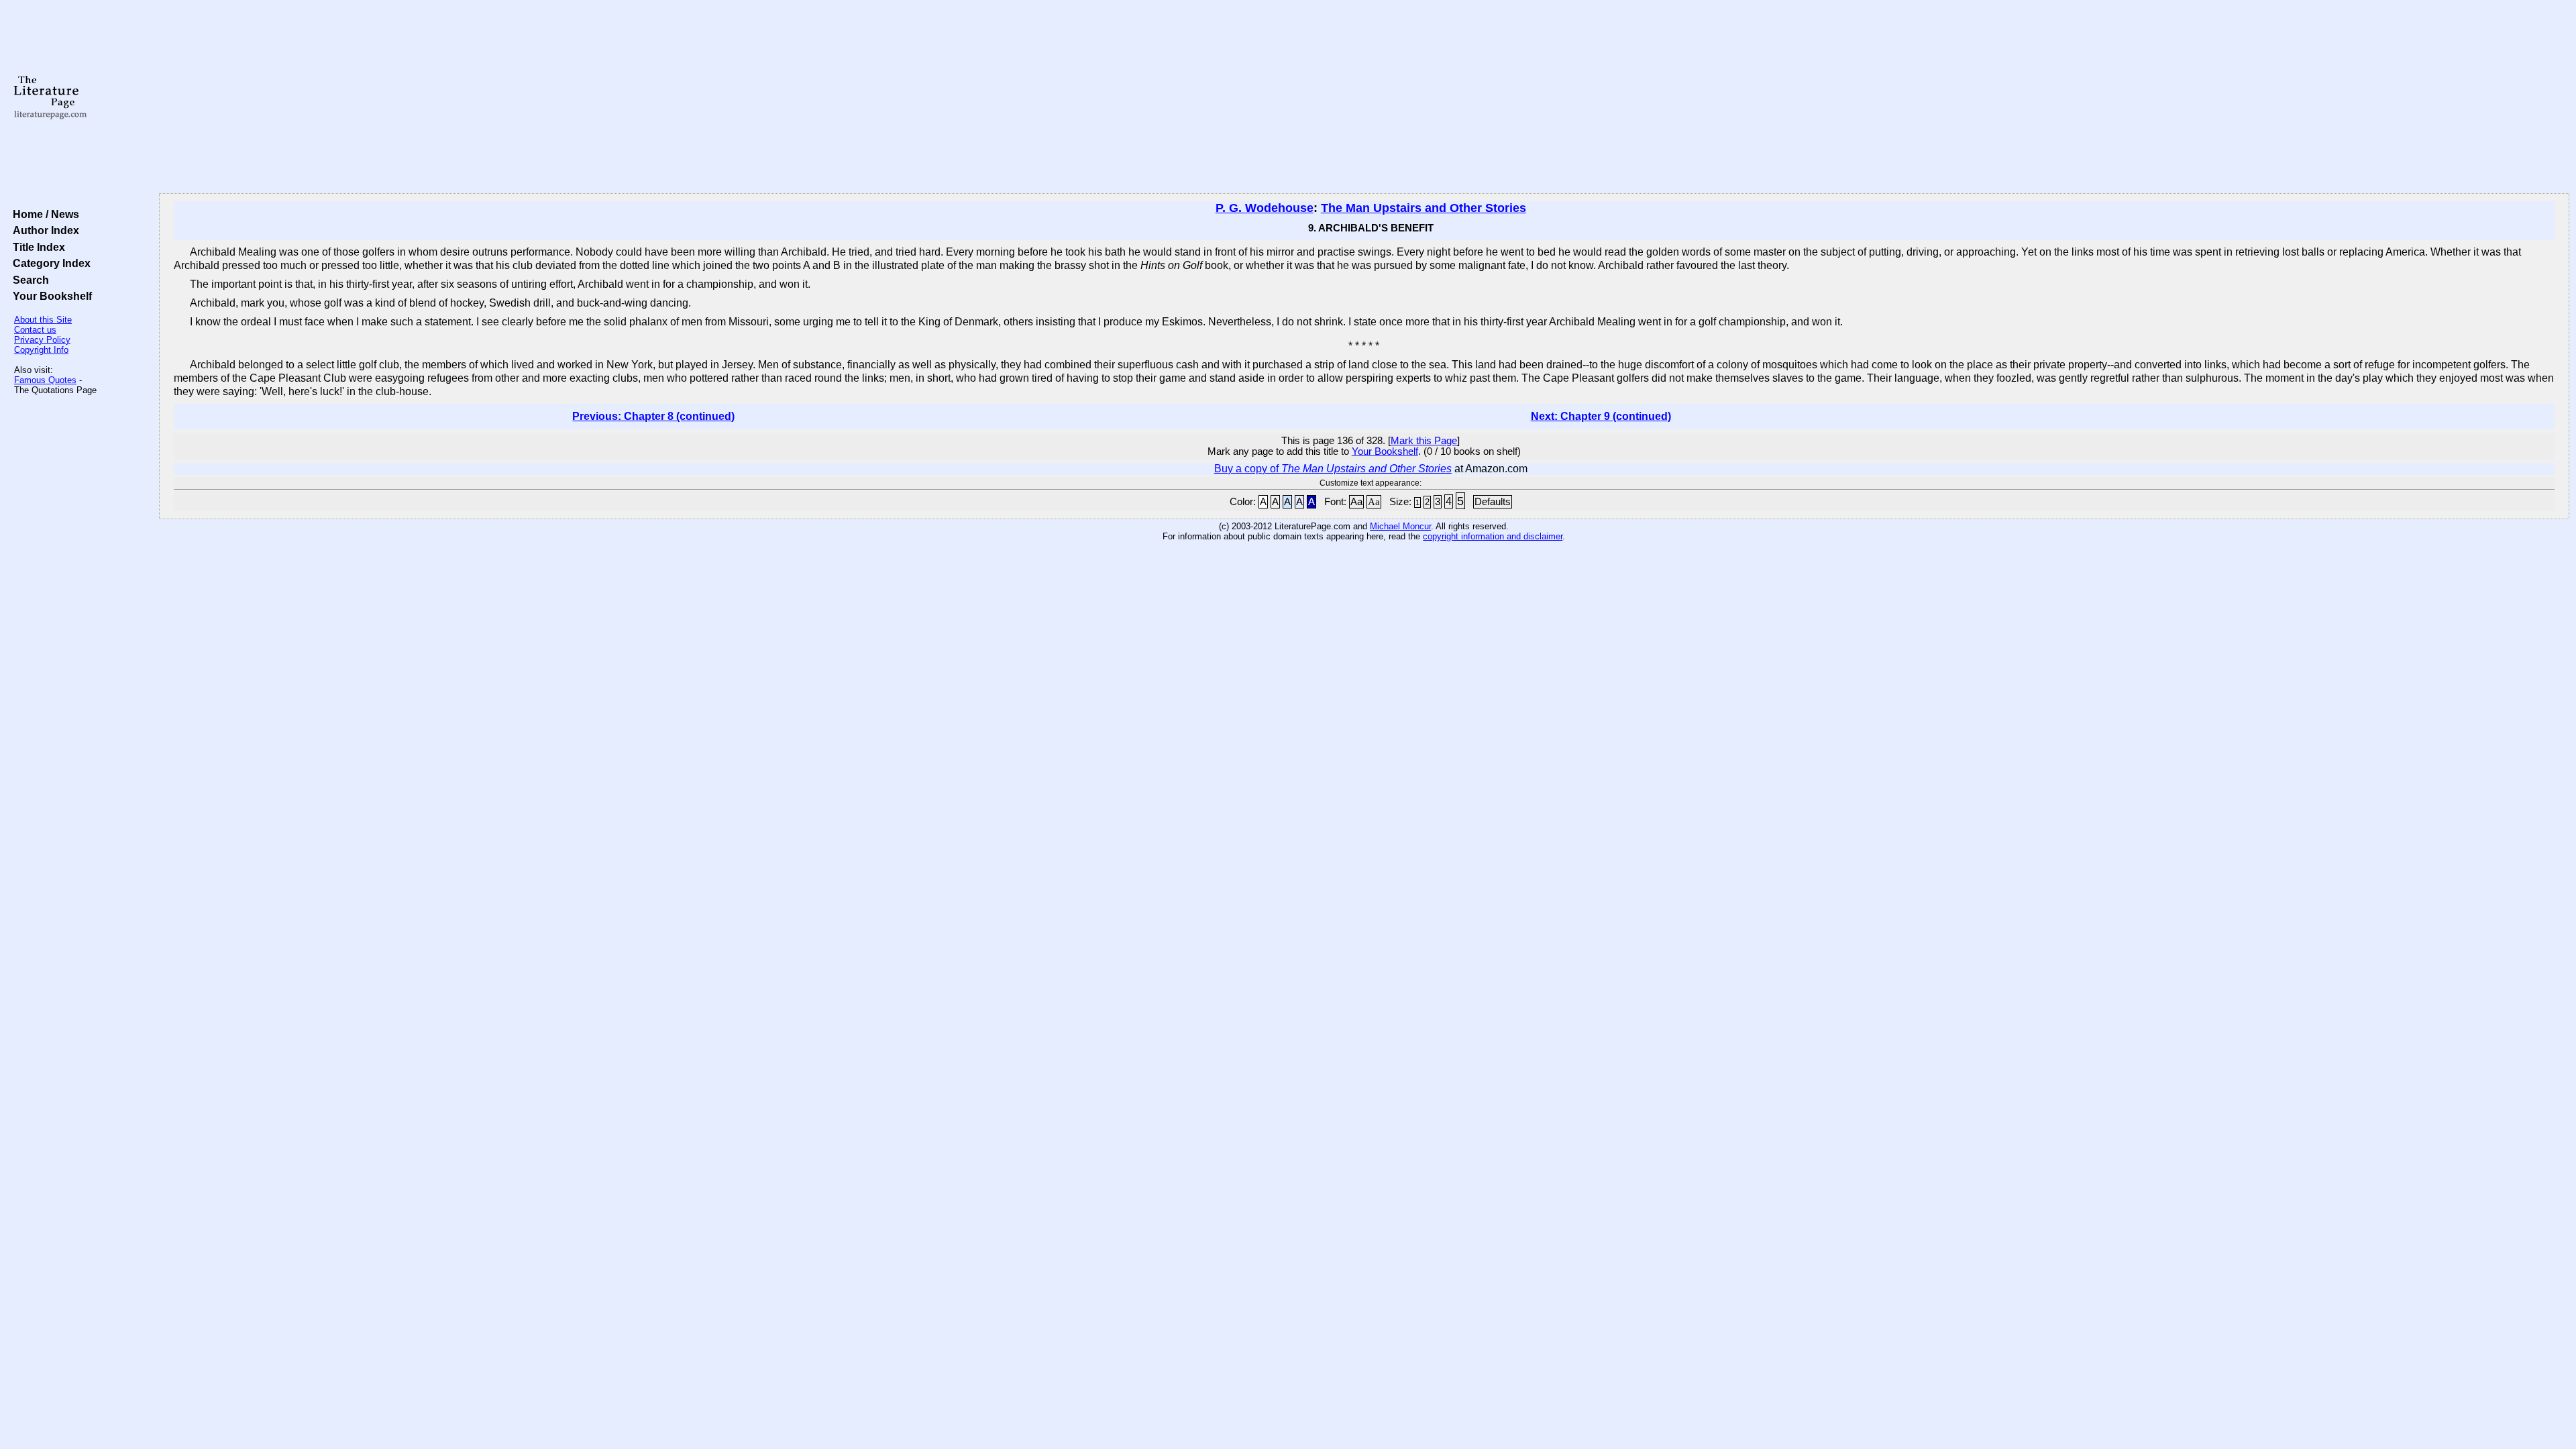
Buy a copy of (1333, 469)
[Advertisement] (1364, 97)
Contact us (35, 330)
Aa (1356, 502)
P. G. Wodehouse (1265, 208)
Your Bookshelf (50, 296)
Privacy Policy (42, 340)
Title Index (36, 247)
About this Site (43, 320)
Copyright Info (41, 350)
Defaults (1493, 502)
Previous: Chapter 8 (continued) (653, 416)
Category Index (49, 263)
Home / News (43, 214)
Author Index (43, 230)
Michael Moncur (1400, 526)
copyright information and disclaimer (1493, 536)
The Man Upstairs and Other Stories (1424, 208)
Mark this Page (1424, 441)
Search (28, 280)
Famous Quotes (45, 380)
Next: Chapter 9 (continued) (1601, 416)
